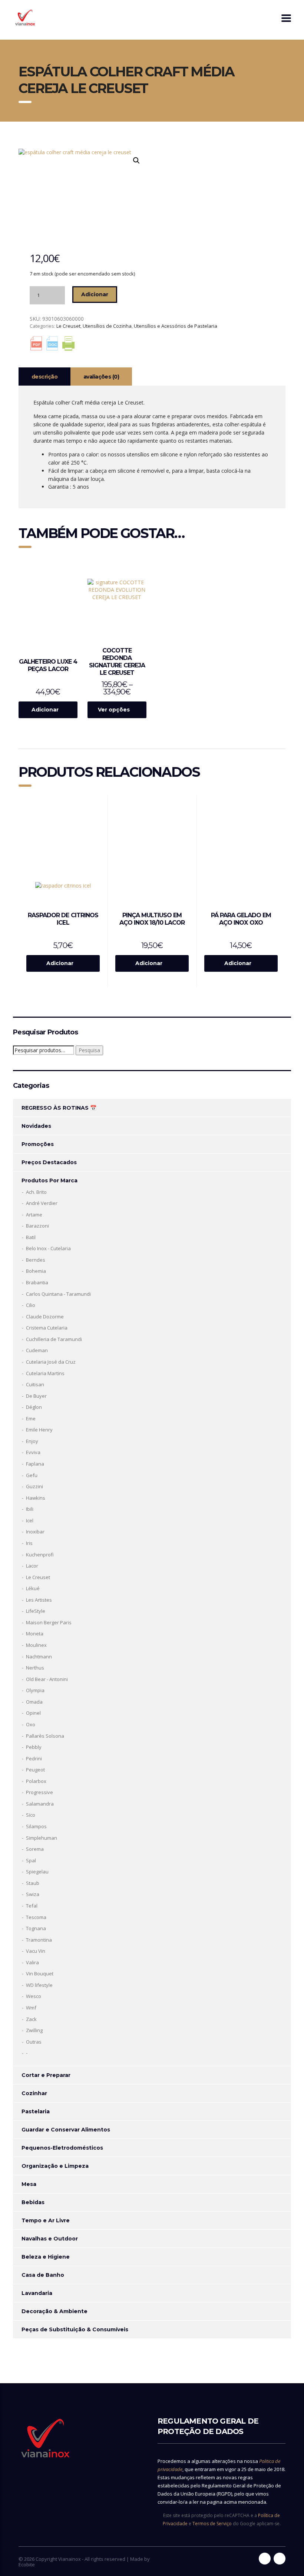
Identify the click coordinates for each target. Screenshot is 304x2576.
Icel (30, 1520)
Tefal (32, 1906)
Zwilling (34, 2030)
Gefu (32, 1475)
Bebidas (33, 2202)
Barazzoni (37, 1226)
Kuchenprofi (40, 1555)
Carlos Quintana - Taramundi (58, 1294)
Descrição (44, 377)
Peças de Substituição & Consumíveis (75, 2329)
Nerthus (35, 1668)
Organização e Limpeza (55, 2166)
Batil (31, 1237)
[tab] (44, 377)
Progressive (39, 1792)
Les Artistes (39, 1600)
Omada (34, 1702)
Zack (31, 2019)
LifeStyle (36, 1611)
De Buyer (36, 1396)
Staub (33, 1883)
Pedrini (34, 1758)
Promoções (38, 1144)
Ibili (30, 1509)
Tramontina (39, 1940)
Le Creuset (68, 326)
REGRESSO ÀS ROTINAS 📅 (59, 1108)
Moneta (35, 1634)
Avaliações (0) (101, 377)
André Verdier (42, 1203)
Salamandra (40, 1804)
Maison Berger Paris (49, 1622)
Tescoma (36, 1917)
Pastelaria (36, 2111)
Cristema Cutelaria (47, 1328)
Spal (31, 1860)
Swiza (33, 1894)
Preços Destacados (49, 1162)
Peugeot (35, 1770)
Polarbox (36, 1781)
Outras (34, 2042)
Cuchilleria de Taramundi (54, 1339)
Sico (31, 1815)
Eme (31, 1419)
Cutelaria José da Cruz (51, 1362)
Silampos (36, 1826)
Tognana (36, 1928)
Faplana (35, 1464)
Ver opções (114, 710)
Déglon (34, 1407)
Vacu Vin (36, 1951)
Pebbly (34, 1747)
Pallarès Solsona (45, 1736)
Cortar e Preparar (46, 2075)
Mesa (29, 2184)
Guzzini (34, 1486)
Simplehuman (42, 1838)
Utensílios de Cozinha (107, 326)
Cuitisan (35, 1384)
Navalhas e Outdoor (50, 2239)
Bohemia (36, 1271)
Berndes (36, 1260)
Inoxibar (35, 1532)
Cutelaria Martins (45, 1373)
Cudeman (37, 1350)
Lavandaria (37, 2293)
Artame (34, 1215)
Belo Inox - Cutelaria (48, 1248)
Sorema (35, 1849)
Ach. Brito (36, 1192)
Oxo (31, 1724)
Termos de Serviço (212, 2524)
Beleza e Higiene (46, 2257)
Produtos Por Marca (49, 1180)
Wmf (31, 2008)
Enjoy (32, 1441)
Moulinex (36, 1645)
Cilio (31, 1305)
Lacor (32, 1566)
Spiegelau (37, 1872)
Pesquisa (89, 1050)
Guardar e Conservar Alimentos (66, 2130)
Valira (32, 1962)
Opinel (33, 1713)
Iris (29, 1543)
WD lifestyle (39, 1985)
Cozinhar (34, 2093)
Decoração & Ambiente (54, 2311)
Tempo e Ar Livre (46, 2220)
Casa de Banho (43, 2275)
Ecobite (27, 2565)
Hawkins (36, 1498)
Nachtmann (39, 1657)
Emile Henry (39, 1430)
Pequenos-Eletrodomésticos (62, 2148)
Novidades (36, 1126)
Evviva (33, 1452)
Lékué (33, 1588)
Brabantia (37, 1282)
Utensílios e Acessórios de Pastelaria (176, 326)
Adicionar (95, 294)
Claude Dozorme (45, 1317)
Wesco (34, 1996)
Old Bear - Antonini (47, 1679)
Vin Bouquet (40, 1974)
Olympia (35, 1690)
